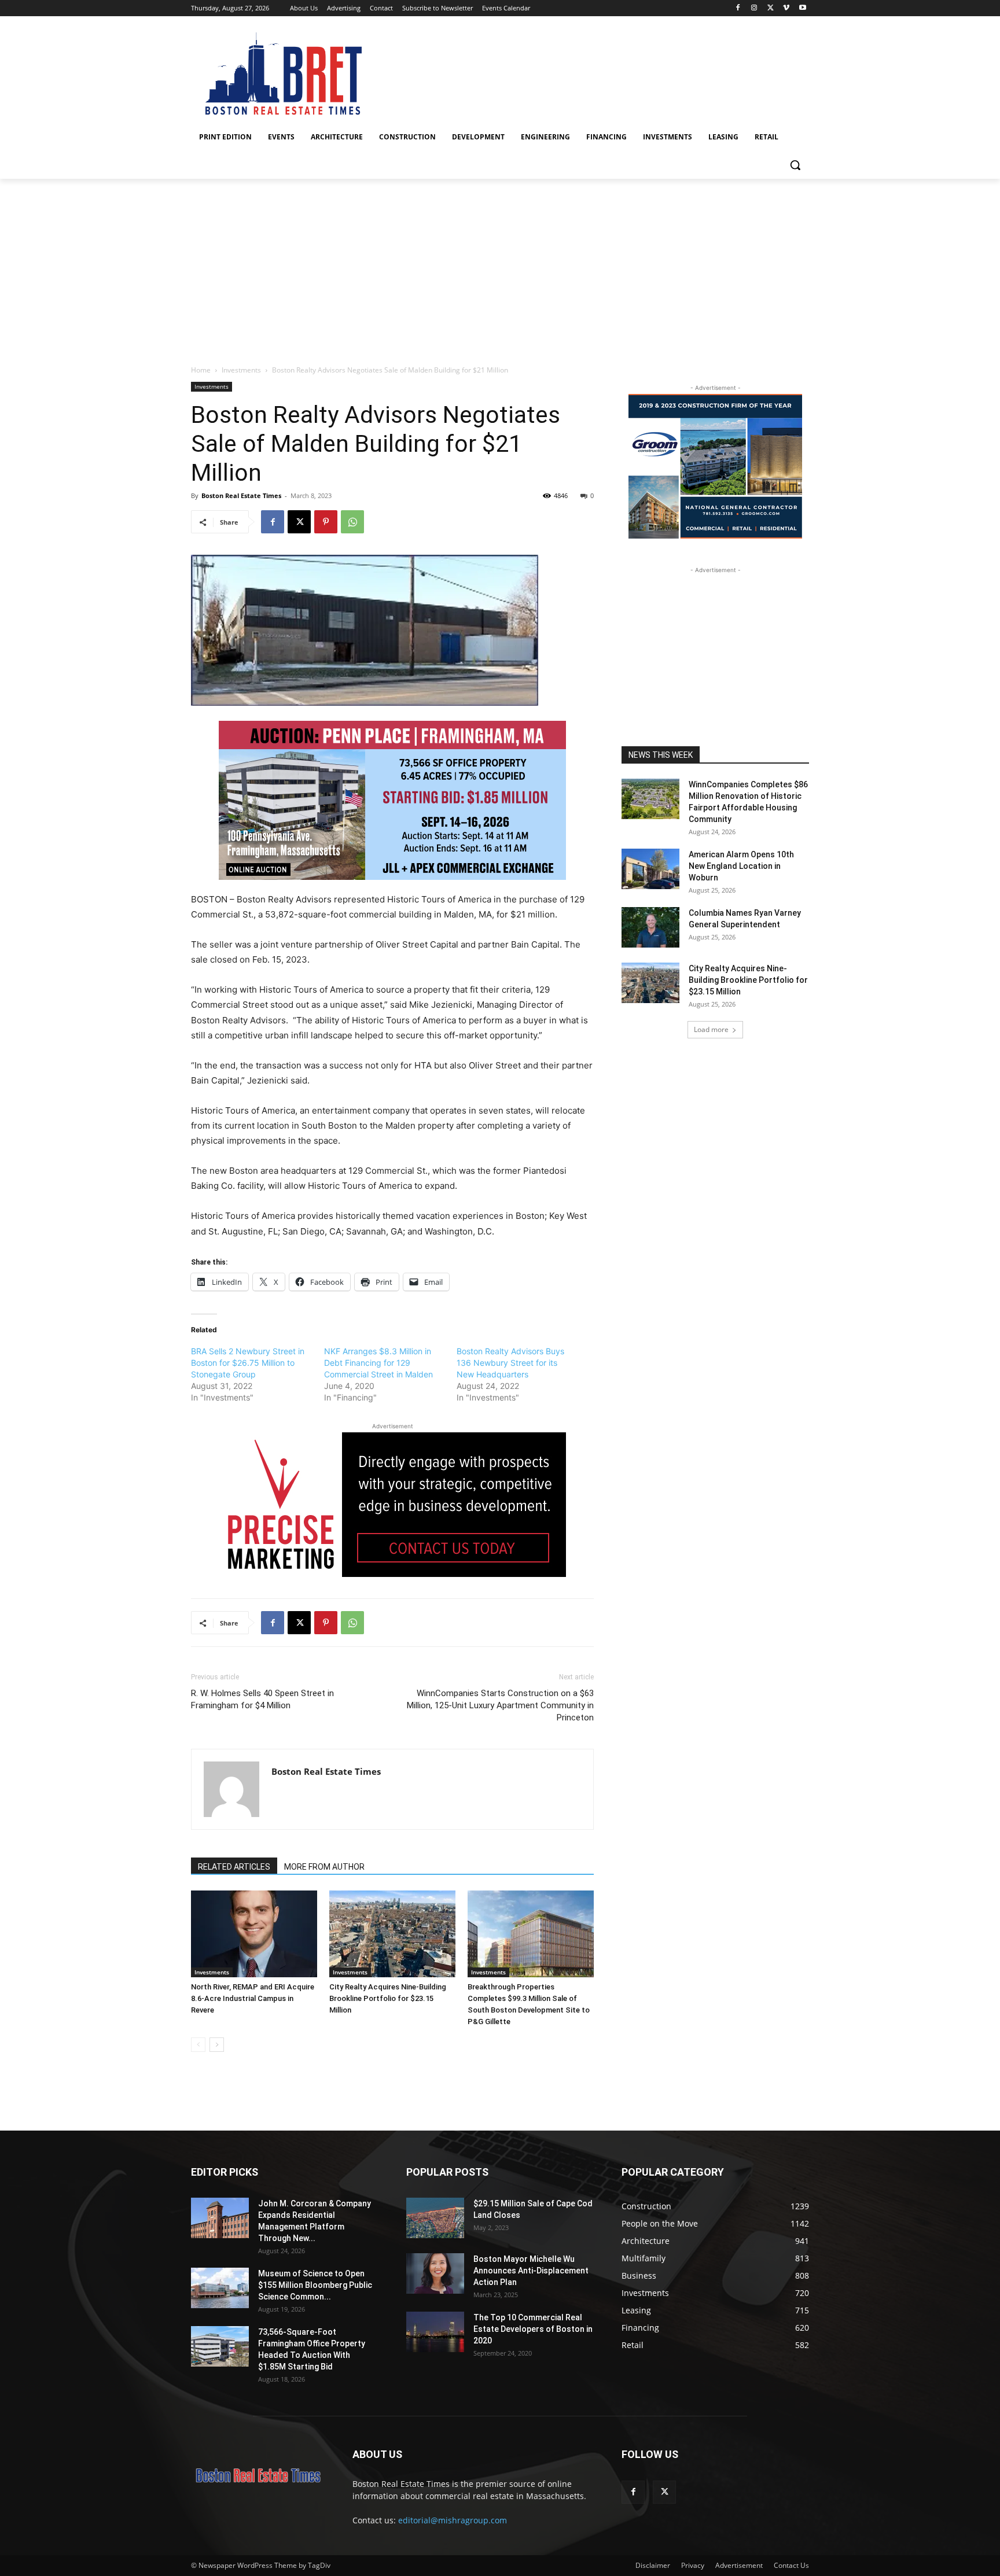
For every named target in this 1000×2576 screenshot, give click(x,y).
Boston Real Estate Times (241, 495)
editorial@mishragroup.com (453, 2520)
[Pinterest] (326, 522)
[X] (771, 8)
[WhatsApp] (352, 522)
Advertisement (739, 2565)
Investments (241, 370)
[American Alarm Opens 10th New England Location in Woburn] (650, 869)
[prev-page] (198, 2045)
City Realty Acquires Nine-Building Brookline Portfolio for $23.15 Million (388, 1998)
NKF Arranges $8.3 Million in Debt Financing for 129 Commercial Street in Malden (378, 1363)
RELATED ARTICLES (234, 1867)
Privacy (693, 2565)
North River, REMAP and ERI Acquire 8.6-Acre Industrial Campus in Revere (253, 1998)
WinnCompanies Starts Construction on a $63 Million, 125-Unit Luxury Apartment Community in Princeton (500, 1705)
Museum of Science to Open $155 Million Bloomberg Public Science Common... (315, 2285)
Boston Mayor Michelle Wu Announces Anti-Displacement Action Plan (531, 2271)
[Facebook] (738, 8)
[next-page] (217, 2045)
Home (201, 370)
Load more (711, 1029)
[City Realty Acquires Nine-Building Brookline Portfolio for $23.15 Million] (392, 1934)
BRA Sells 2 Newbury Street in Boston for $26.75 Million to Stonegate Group (248, 1363)
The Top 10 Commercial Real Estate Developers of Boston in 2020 (533, 2329)
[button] (795, 165)
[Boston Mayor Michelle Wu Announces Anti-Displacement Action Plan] (435, 2273)
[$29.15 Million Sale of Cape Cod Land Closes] (435, 2218)
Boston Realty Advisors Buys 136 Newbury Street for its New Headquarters (510, 1363)
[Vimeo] (786, 8)
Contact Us (791, 2565)
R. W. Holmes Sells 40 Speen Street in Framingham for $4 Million (262, 1699)
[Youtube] (802, 8)
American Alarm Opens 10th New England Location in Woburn (741, 866)
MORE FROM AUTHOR (324, 1867)
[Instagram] (754, 8)
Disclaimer (653, 2565)
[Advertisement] (500, 266)
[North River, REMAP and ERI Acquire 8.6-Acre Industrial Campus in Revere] (254, 1934)
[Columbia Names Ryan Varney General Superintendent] (650, 927)
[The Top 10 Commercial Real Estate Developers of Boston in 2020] (435, 2332)
